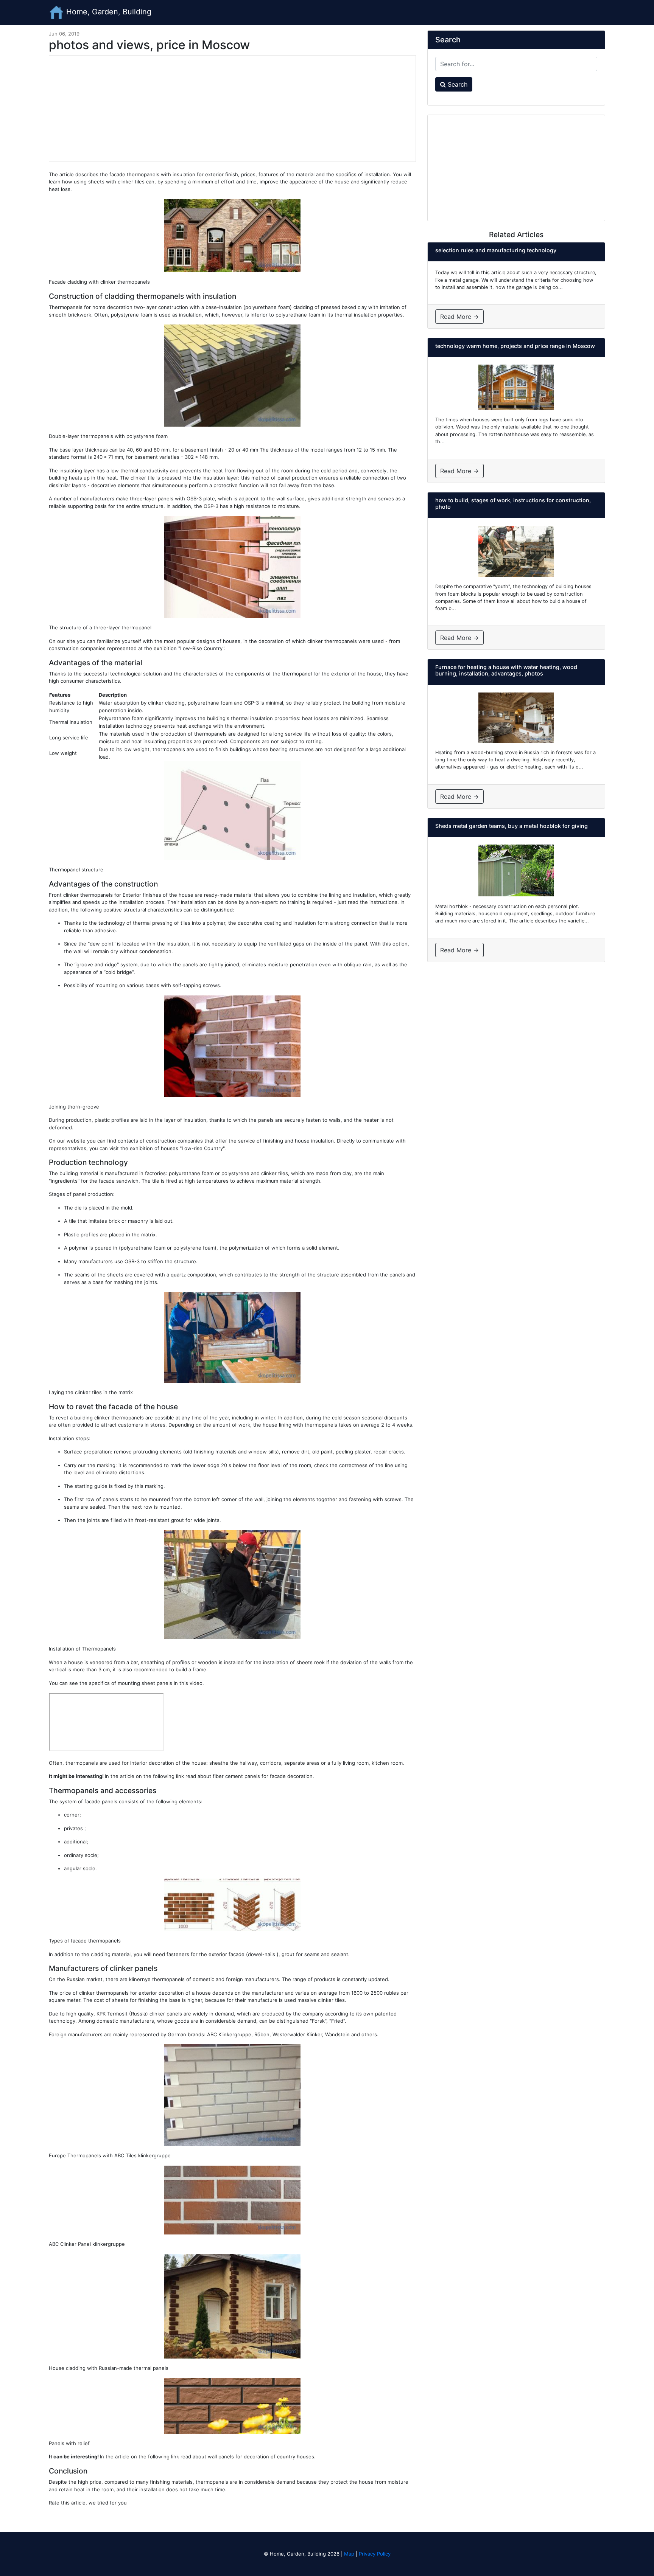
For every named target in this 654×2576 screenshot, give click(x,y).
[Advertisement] (232, 109)
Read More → (459, 317)
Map (349, 2554)
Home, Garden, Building (108, 12)
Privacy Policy (375, 2554)
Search (457, 84)
